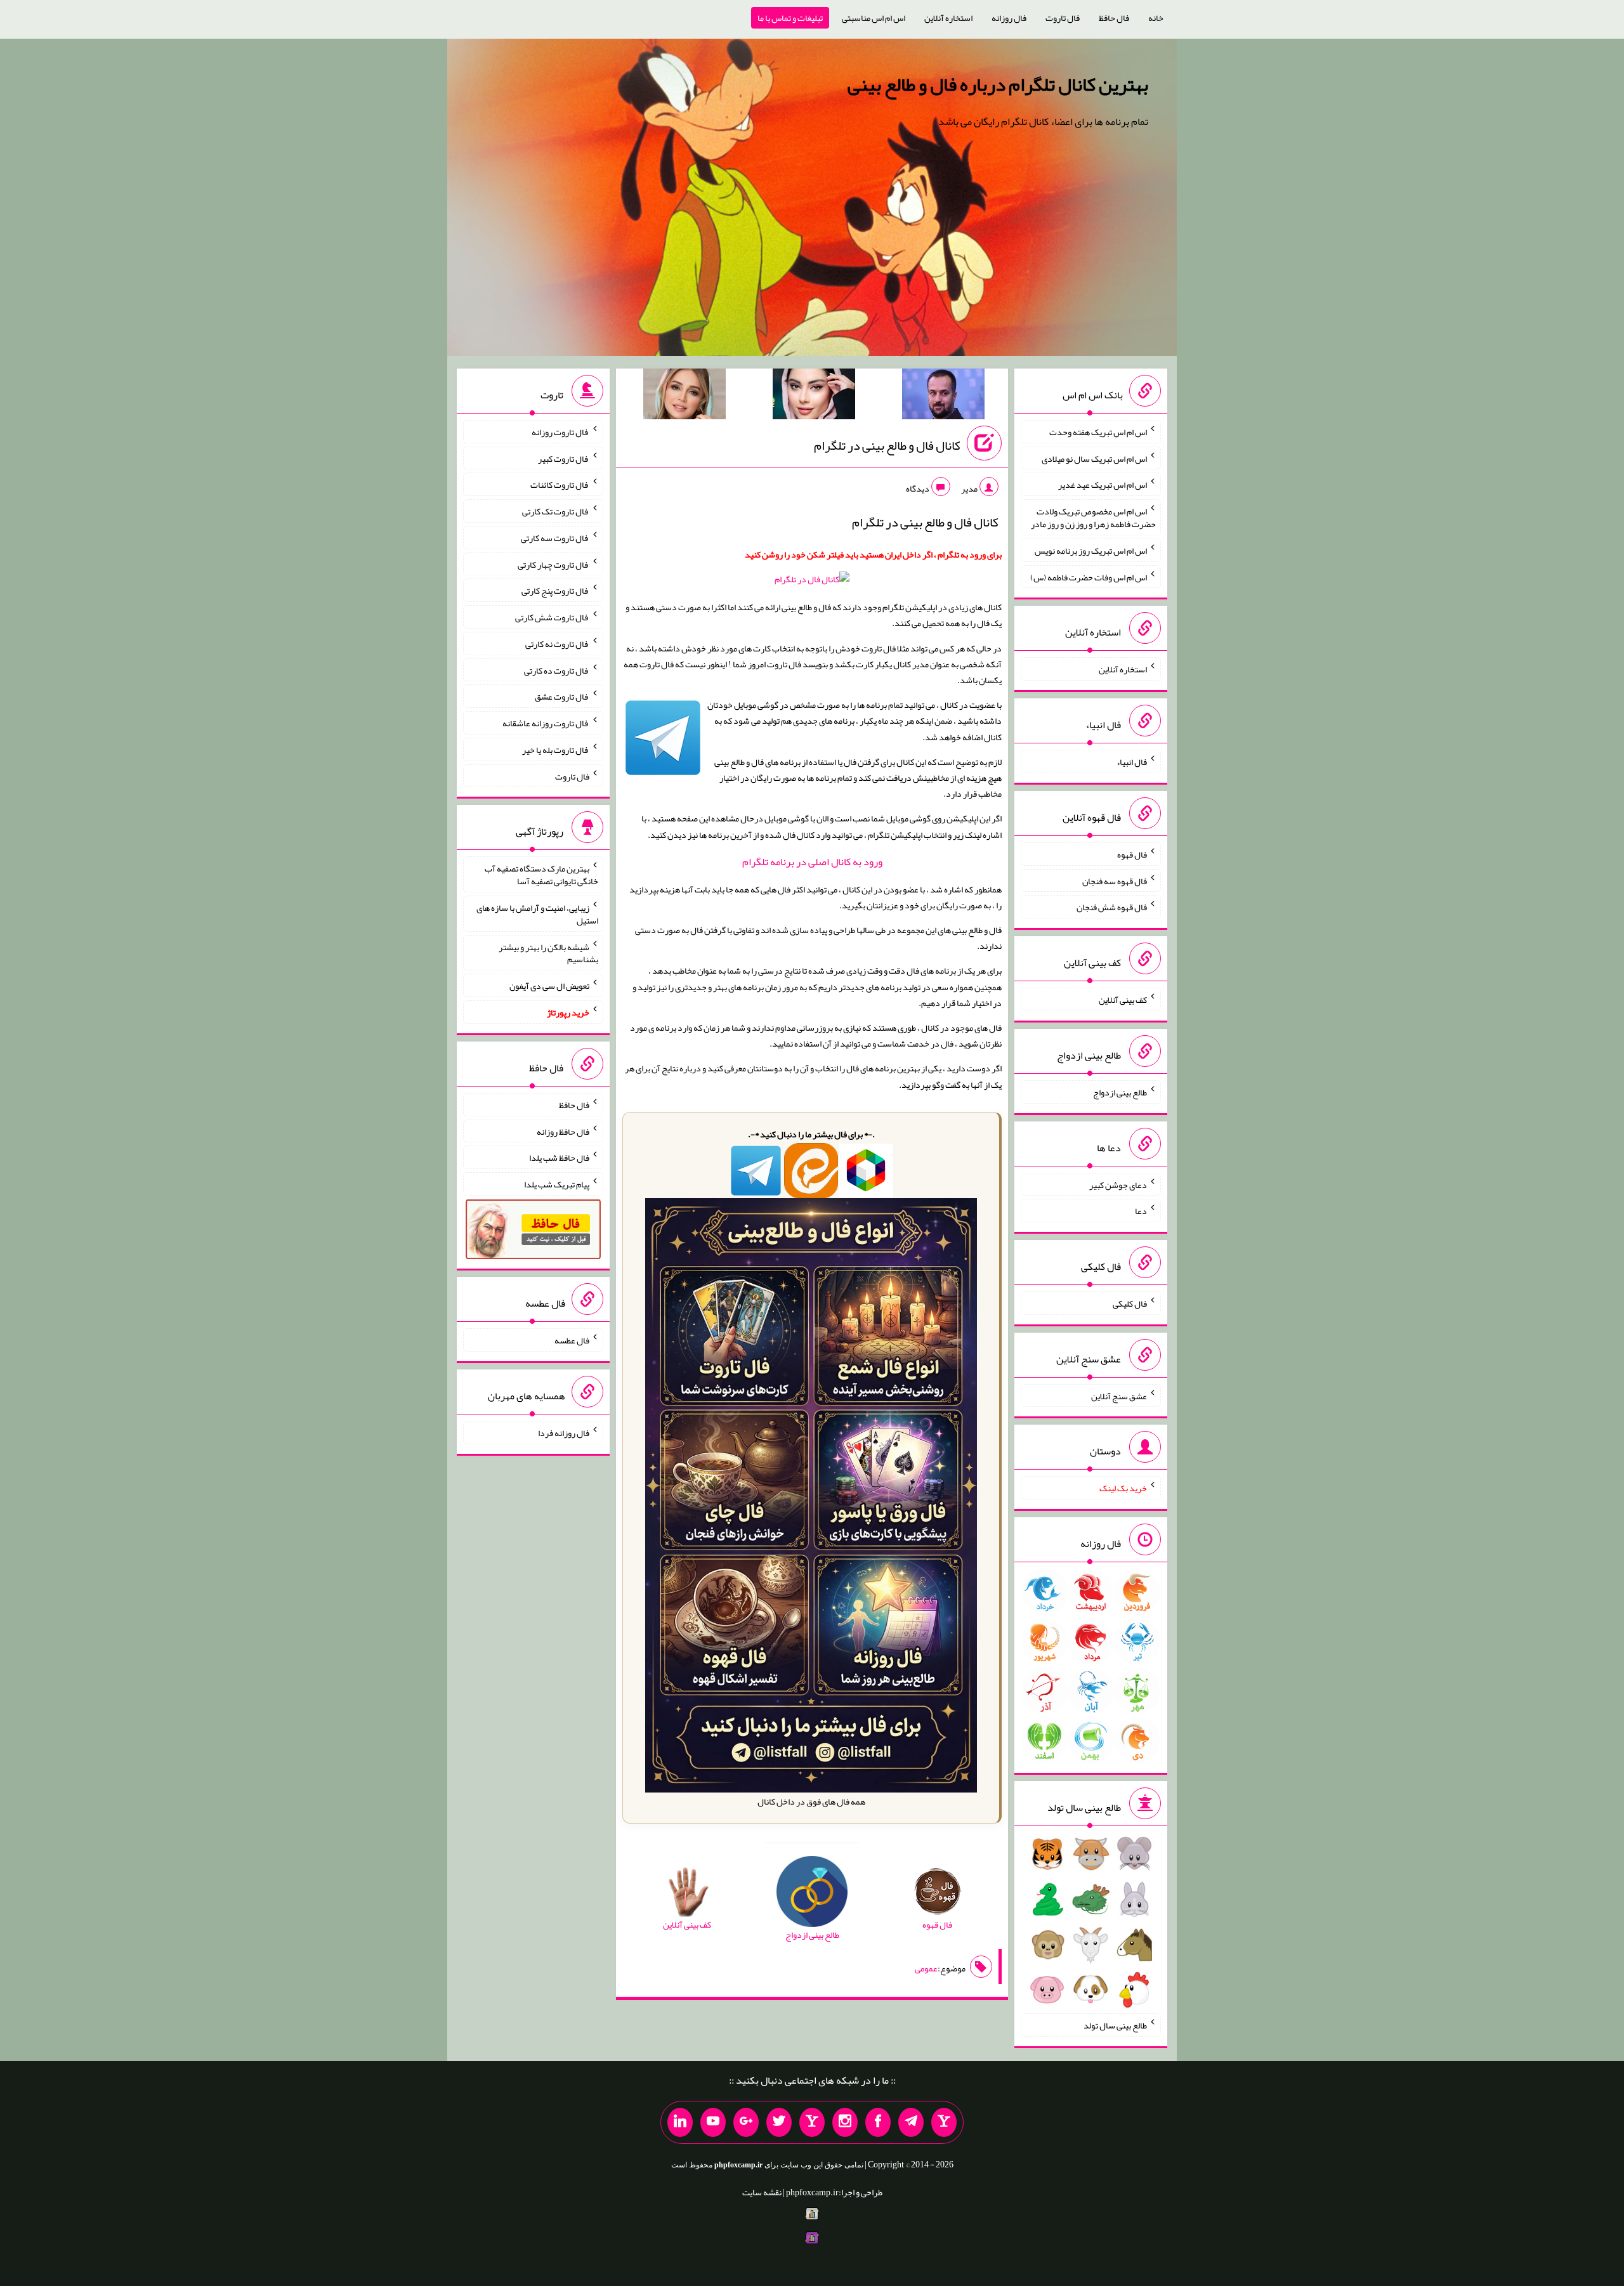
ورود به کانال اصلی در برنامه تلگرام (812, 862)
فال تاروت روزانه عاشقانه (546, 723)
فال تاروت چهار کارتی (553, 564)
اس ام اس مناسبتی (874, 18)
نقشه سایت (762, 2192)
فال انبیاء (1132, 762)
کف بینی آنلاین (1123, 1000)
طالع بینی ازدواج (1120, 1092)
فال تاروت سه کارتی (555, 538)
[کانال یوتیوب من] (713, 2122)
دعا (1141, 1211)
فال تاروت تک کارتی (556, 511)
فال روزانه (1009, 18)
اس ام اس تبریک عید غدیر (1103, 485)
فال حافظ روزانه (563, 1131)
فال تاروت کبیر (564, 458)
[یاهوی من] (944, 2122)
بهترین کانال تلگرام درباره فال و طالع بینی (998, 84)
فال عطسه (572, 1340)
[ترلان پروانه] (814, 396)
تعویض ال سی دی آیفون (549, 986)
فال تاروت (1063, 18)
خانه (1156, 18)
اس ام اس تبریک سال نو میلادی (1094, 458)
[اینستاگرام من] (845, 2122)
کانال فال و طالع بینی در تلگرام (887, 445)
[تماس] (812, 2122)
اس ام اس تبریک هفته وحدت (1098, 432)
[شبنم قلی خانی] (684, 396)
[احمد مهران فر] (943, 396)
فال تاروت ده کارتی (557, 670)
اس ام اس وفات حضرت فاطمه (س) (1089, 577)
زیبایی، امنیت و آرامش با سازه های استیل (537, 914)
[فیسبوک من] (878, 2122)
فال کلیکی (1130, 1303)
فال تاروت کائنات (560, 485)
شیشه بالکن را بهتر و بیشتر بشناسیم (548, 953)
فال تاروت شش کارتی (552, 617)
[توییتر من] (779, 2122)
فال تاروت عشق (562, 696)
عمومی (926, 1968)
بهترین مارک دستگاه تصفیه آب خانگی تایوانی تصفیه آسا (541, 875)
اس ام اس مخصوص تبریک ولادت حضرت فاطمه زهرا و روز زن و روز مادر (1093, 518)
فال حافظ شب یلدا (559, 1158)
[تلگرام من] (911, 2122)
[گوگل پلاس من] (746, 2122)
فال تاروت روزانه (560, 432)
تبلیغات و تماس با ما (790, 18)
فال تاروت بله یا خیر (556, 750)
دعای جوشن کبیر (1118, 1184)
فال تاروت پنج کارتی (555, 591)
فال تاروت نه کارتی (557, 644)
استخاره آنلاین (948, 18)
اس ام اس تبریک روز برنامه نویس (1091, 551)
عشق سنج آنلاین (1119, 1395)
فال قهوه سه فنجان (1115, 880)
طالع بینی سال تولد (1115, 2025)
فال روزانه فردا (564, 1433)
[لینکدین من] (680, 2122)
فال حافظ (1114, 18)
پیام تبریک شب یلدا (557, 1184)
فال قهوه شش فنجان (1112, 907)
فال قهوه (1132, 854)
